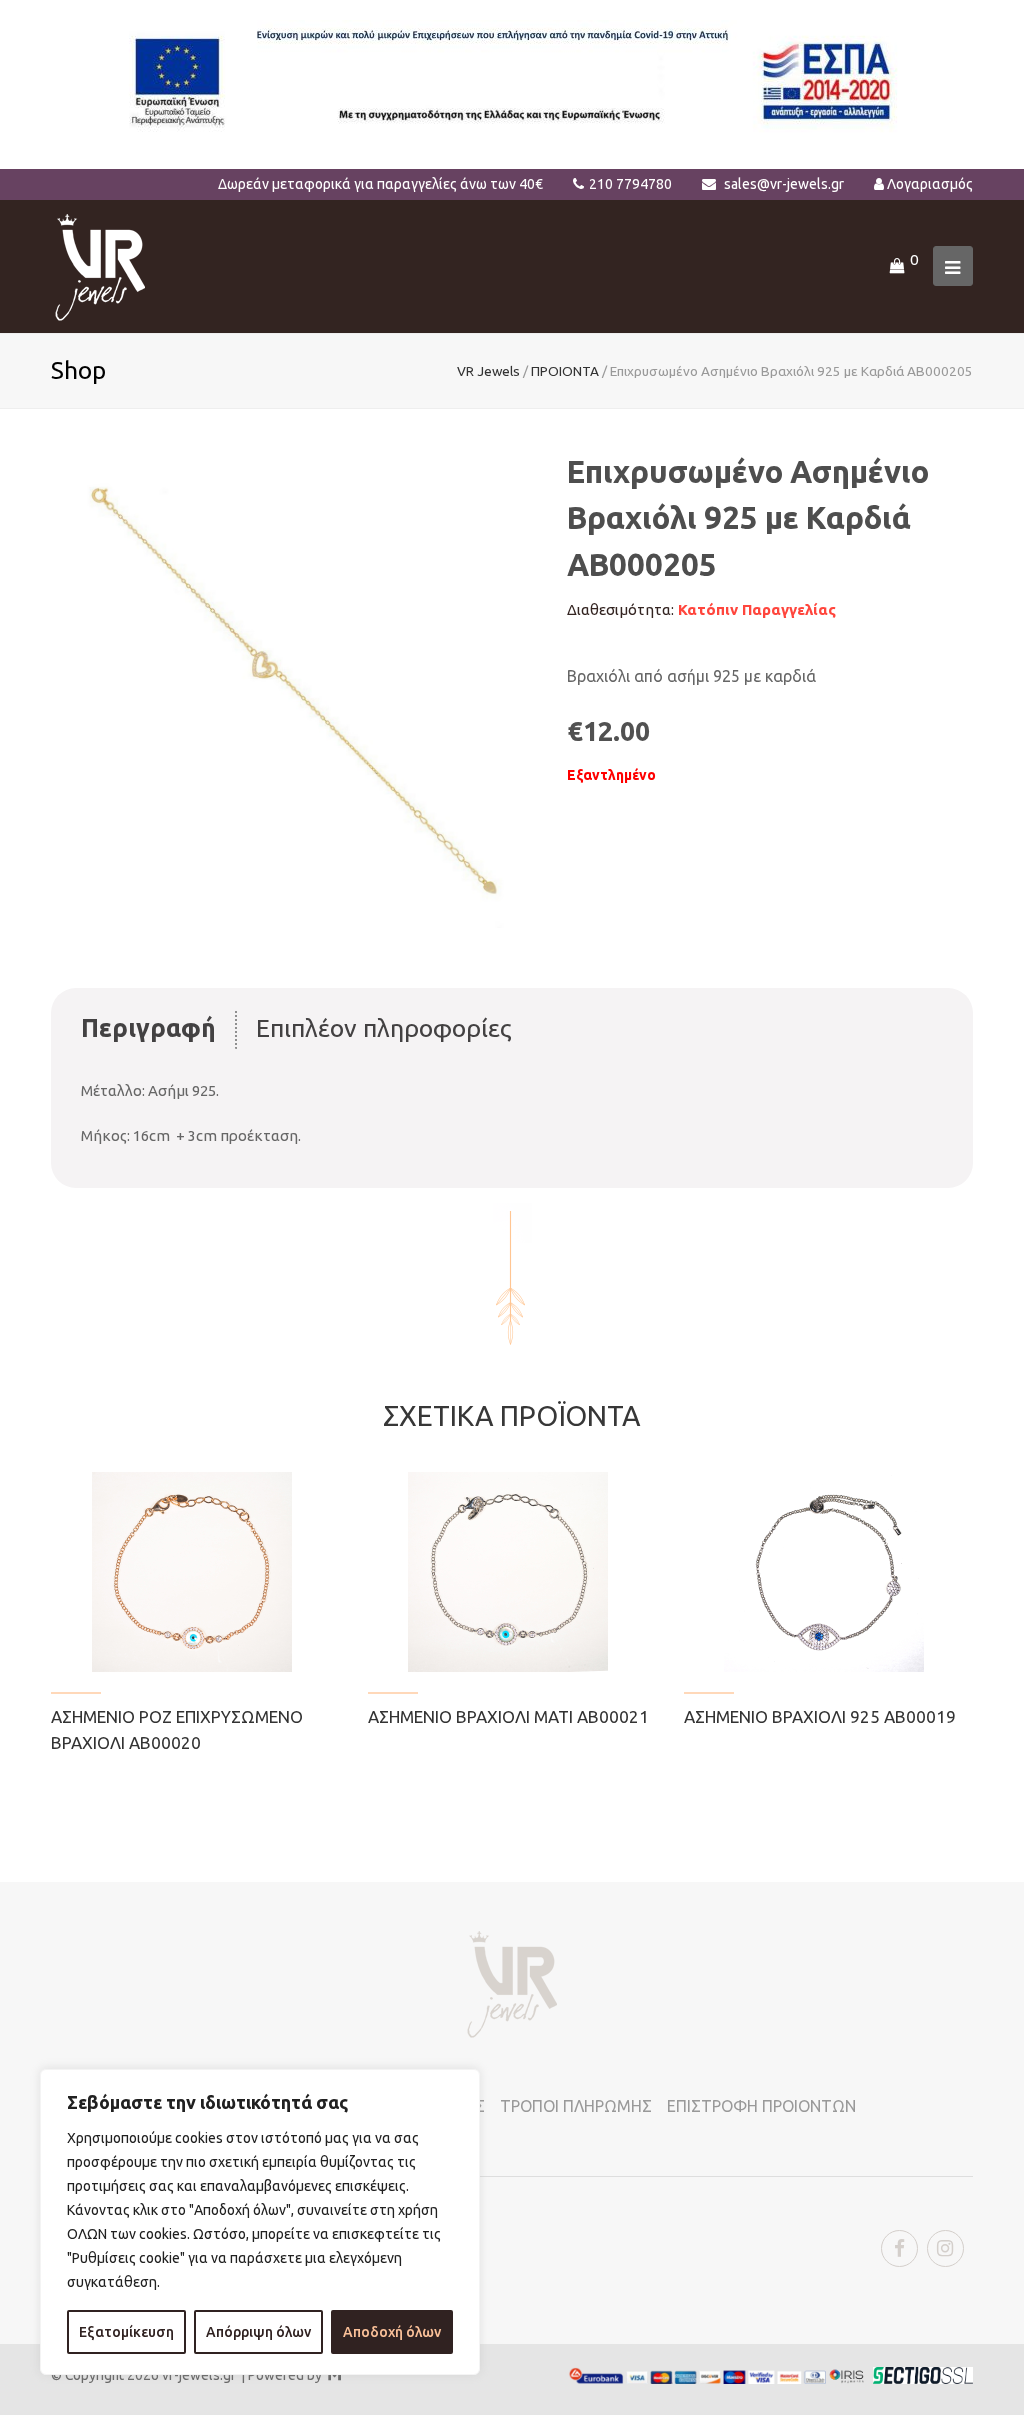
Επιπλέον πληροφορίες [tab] (384, 1028)
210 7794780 (630, 184)
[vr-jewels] (100, 264)
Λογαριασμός (930, 184)
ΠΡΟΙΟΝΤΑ (565, 371)
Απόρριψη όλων (258, 2332)
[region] (260, 2222)
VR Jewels (488, 371)
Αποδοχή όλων (392, 2332)
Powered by (294, 2375)
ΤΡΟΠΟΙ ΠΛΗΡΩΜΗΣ (576, 2106)
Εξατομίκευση (126, 2332)
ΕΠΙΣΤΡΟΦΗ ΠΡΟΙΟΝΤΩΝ (761, 2106)
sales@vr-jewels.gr (784, 184)
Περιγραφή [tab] (148, 1028)
